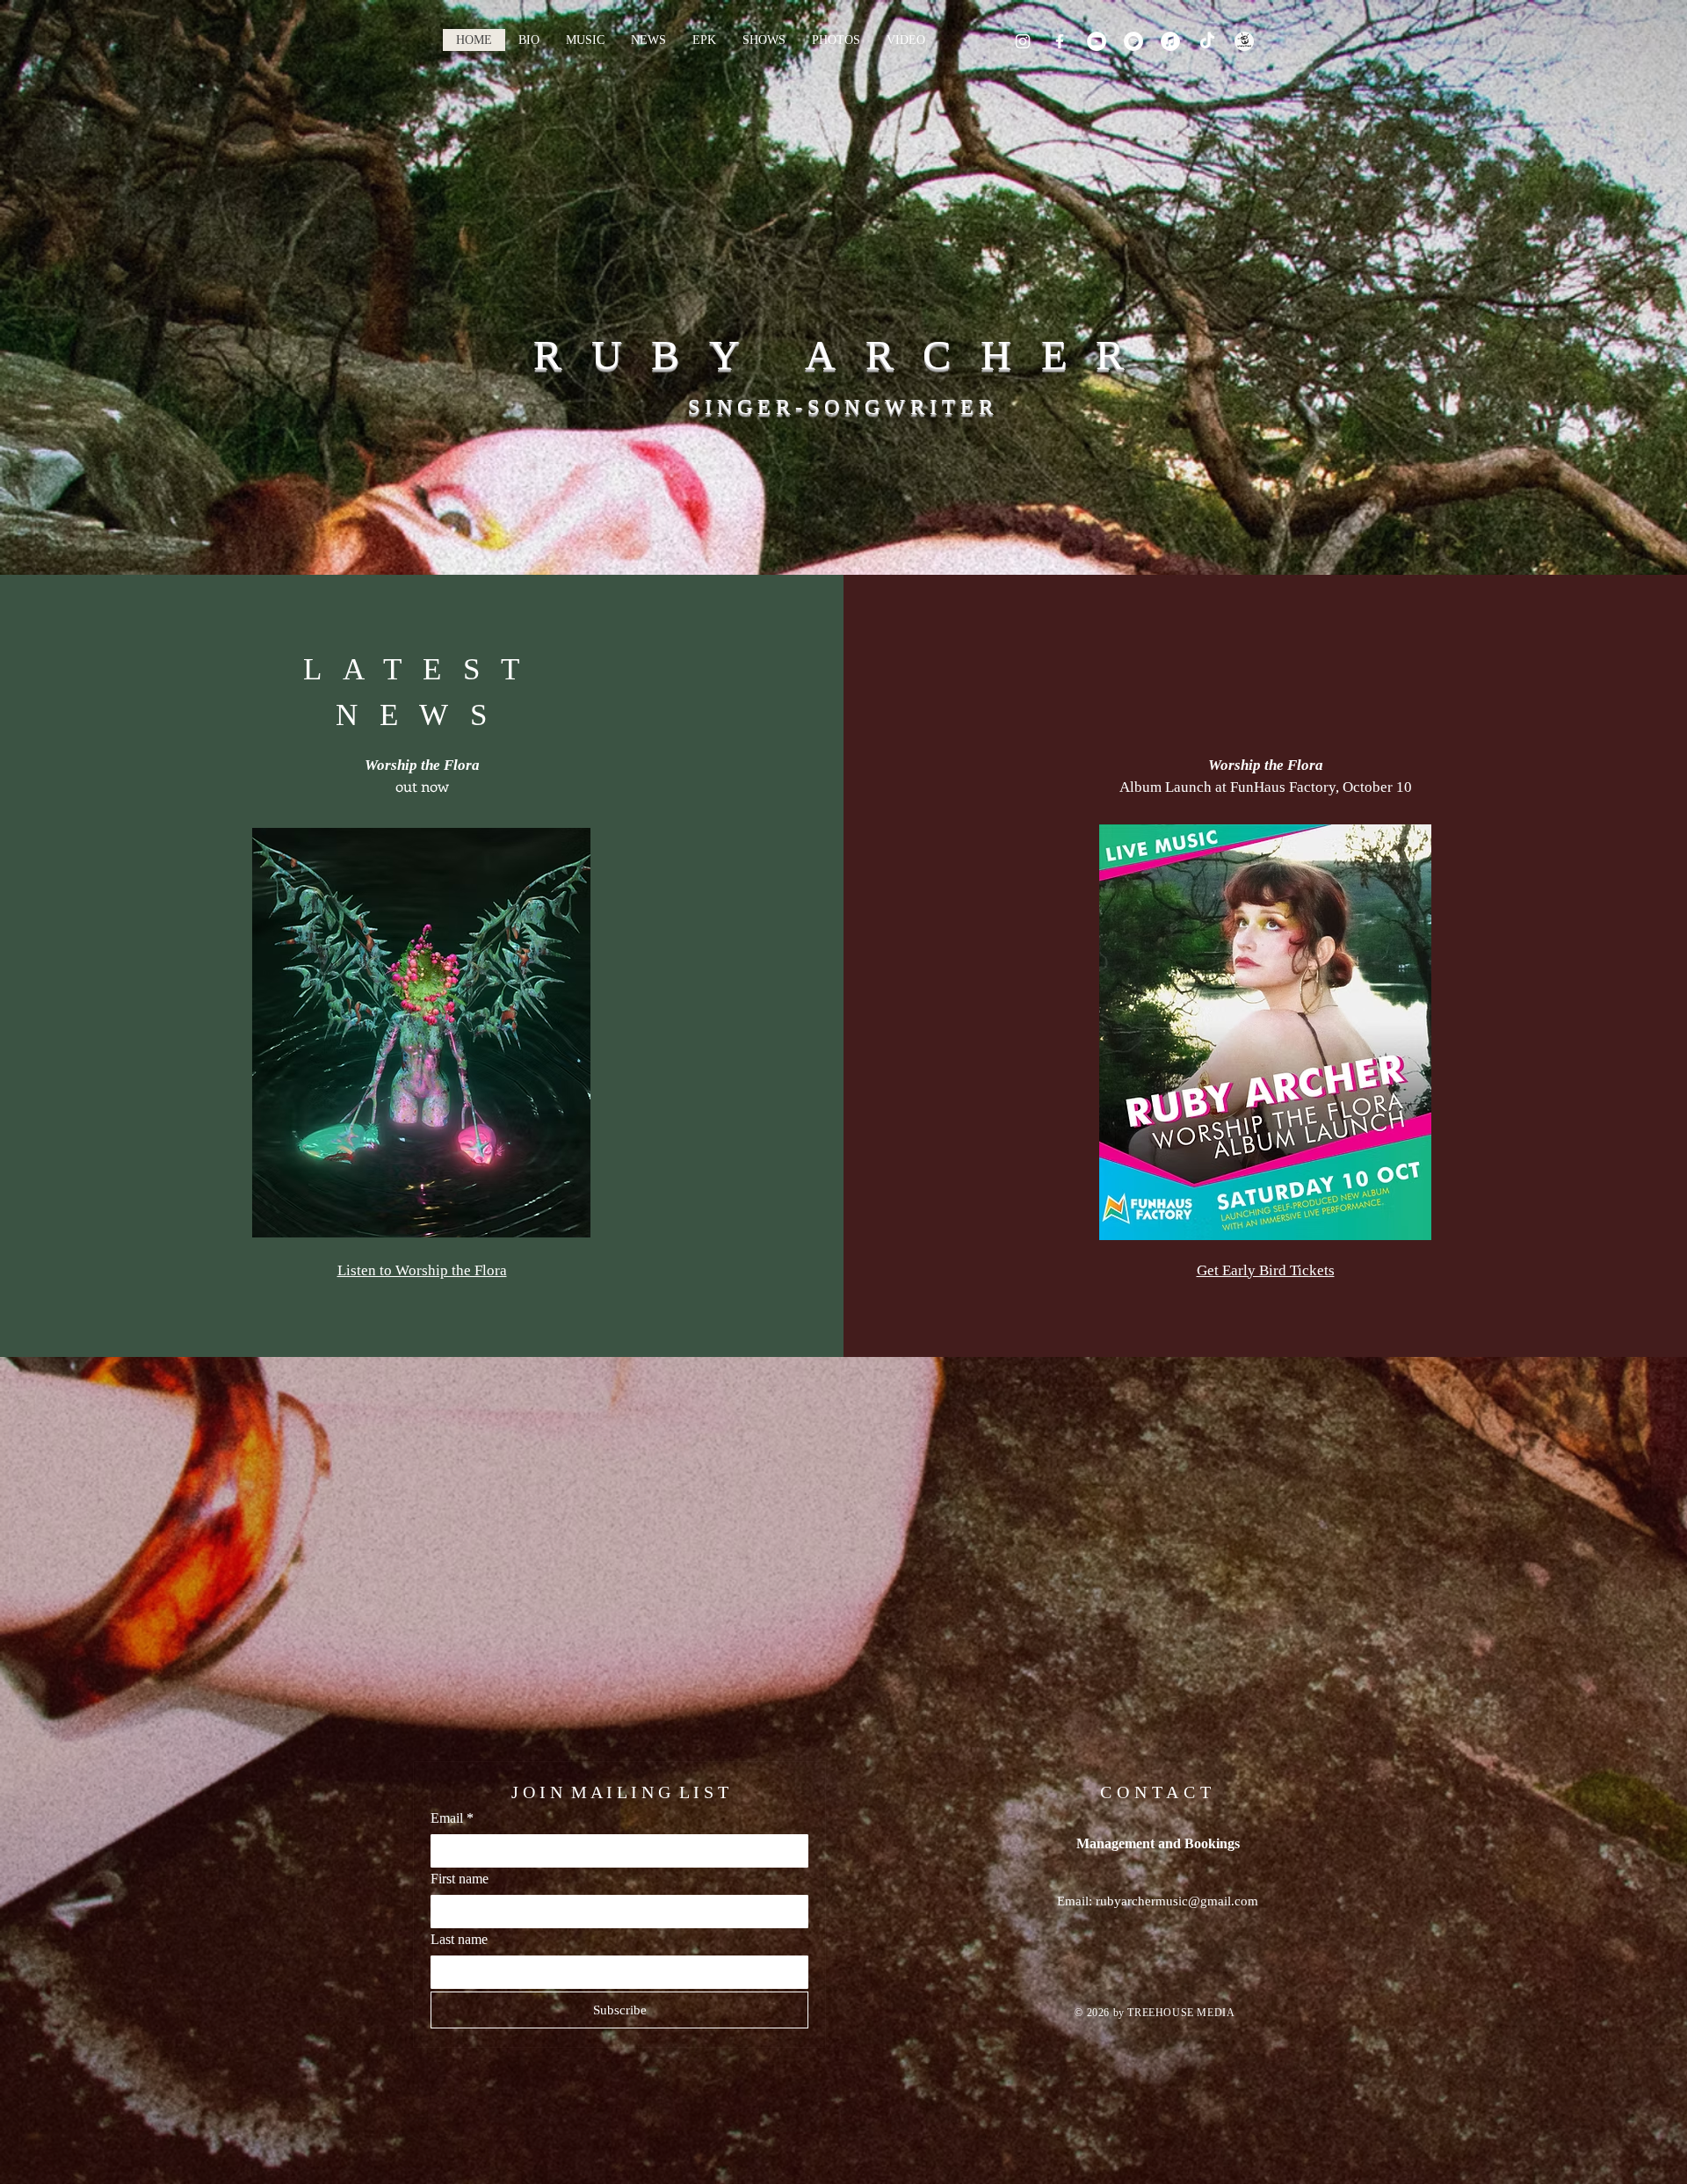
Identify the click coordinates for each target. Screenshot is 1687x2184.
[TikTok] (1207, 41)
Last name (459, 1939)
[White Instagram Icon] (1023, 41)
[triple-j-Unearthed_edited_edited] (1244, 41)
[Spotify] (1133, 41)
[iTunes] (1170, 41)
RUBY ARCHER (843, 355)
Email (452, 1818)
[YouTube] (1097, 41)
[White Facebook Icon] (1060, 41)
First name (460, 1879)
